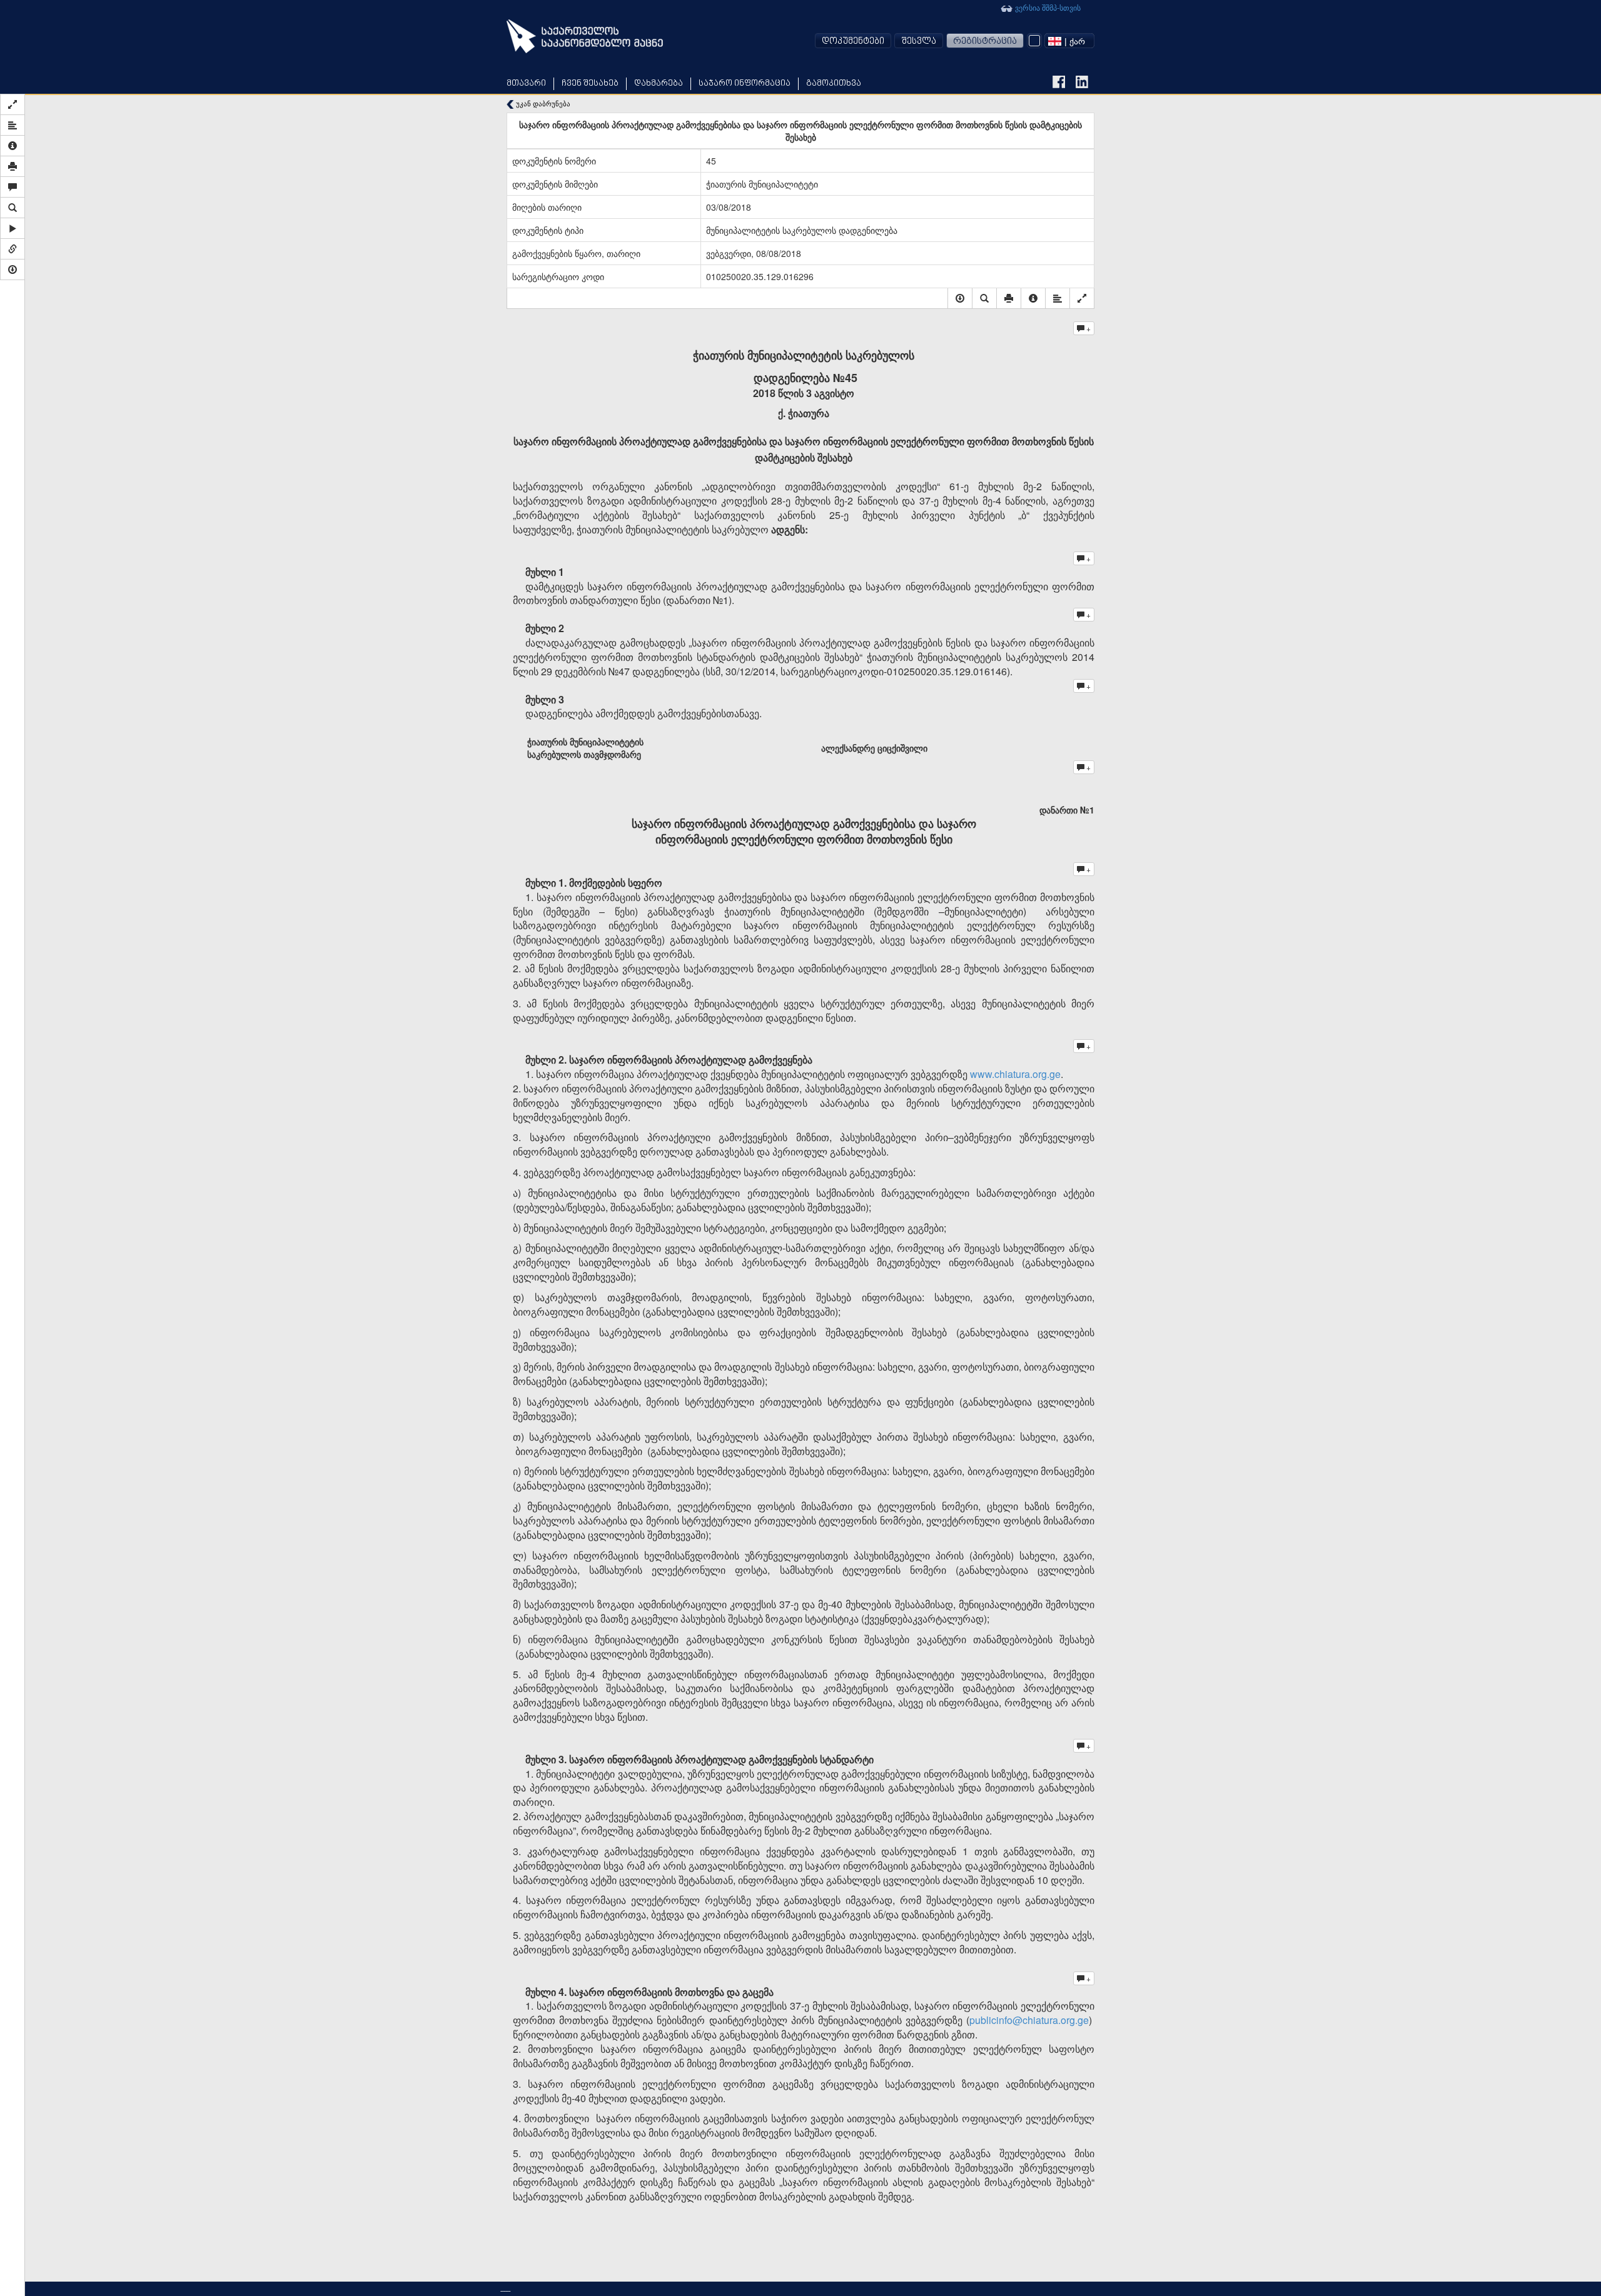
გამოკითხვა (834, 83)
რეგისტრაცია (985, 42)
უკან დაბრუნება (542, 103)
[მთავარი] (585, 36)
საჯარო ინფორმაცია (745, 83)
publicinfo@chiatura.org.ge (1029, 2020)
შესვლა (919, 42)
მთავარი (526, 83)
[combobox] (1069, 41)
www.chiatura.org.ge (1015, 1074)
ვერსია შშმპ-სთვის (1047, 7)
